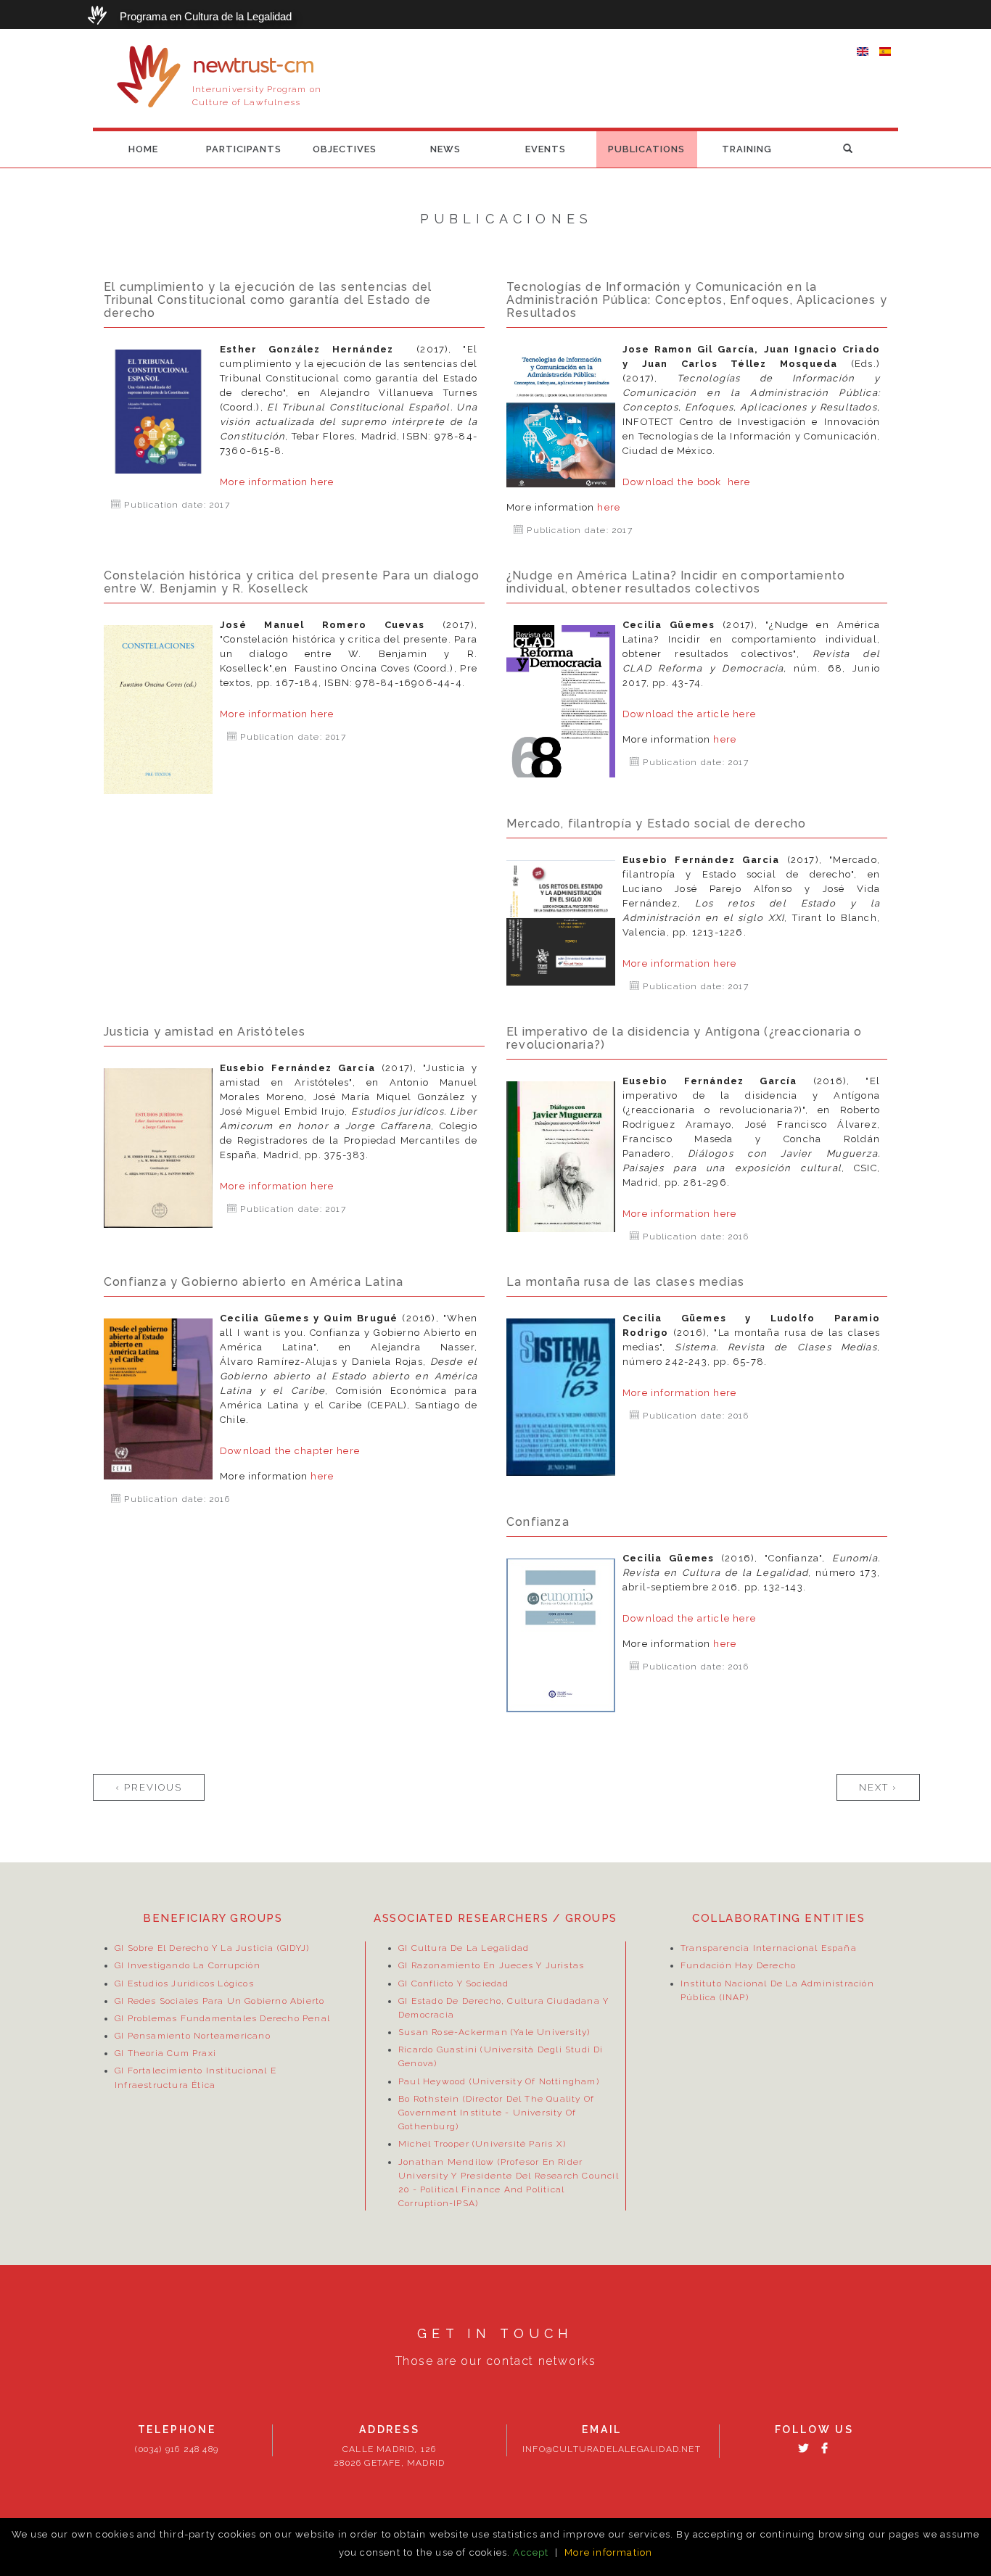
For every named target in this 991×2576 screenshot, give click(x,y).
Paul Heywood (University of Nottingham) (499, 2081)
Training (747, 149)
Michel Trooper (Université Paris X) (482, 2144)
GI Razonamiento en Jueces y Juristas (491, 1965)
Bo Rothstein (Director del (461, 2099)
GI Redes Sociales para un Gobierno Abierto (219, 2000)
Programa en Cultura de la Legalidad (206, 16)
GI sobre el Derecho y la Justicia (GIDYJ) (212, 1948)
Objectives (345, 149)
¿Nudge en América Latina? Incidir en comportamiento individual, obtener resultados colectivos (676, 582)
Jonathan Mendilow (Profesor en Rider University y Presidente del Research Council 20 (509, 2175)
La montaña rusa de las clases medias (625, 1282)
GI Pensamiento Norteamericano (193, 2036)
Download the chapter (278, 1451)
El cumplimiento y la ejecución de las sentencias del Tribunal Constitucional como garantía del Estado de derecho (268, 300)
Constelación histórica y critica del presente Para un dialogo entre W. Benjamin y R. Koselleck (292, 582)
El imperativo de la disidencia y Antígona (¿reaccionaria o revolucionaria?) (684, 1038)
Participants (244, 149)
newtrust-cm (253, 66)
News (445, 149)
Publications (646, 149)
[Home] (149, 76)
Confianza (538, 1522)
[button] (848, 149)
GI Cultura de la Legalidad (464, 1948)
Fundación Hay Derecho (738, 1965)
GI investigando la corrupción (188, 1965)
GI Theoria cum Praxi (165, 2053)
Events (546, 149)
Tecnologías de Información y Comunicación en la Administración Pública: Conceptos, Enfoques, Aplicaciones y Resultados (697, 300)
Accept (531, 2552)
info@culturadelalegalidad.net (612, 2450)
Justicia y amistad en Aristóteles (205, 1032)
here (322, 482)
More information (265, 482)
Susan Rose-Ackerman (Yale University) (494, 2032)
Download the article (678, 714)
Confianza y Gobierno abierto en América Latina (254, 1282)
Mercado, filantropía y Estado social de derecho (656, 823)
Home (143, 149)
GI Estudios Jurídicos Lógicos (184, 1983)
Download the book (675, 482)
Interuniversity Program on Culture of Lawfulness (257, 96)
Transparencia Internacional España (769, 1948)
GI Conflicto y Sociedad (454, 1983)
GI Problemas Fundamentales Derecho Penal (222, 2018)
